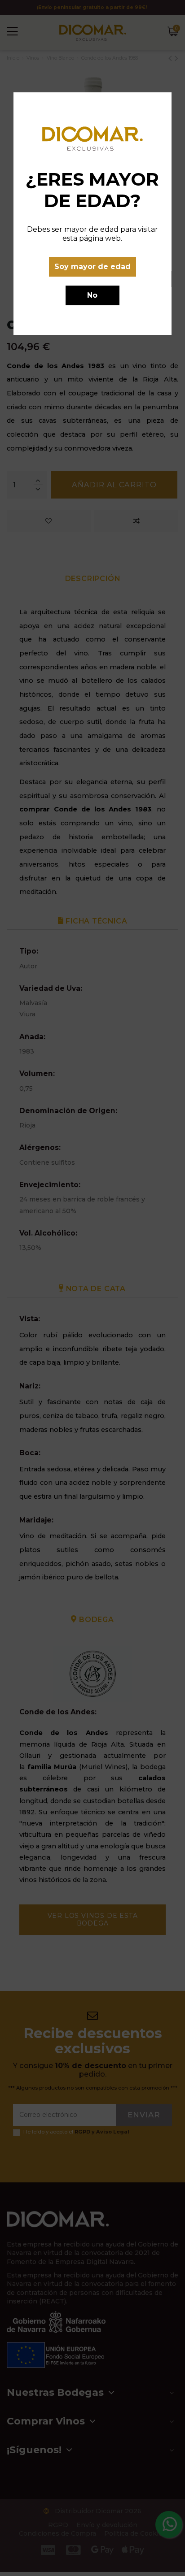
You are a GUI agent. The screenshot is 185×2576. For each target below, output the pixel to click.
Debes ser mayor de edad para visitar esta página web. (92, 234)
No (92, 295)
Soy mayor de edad (92, 267)
